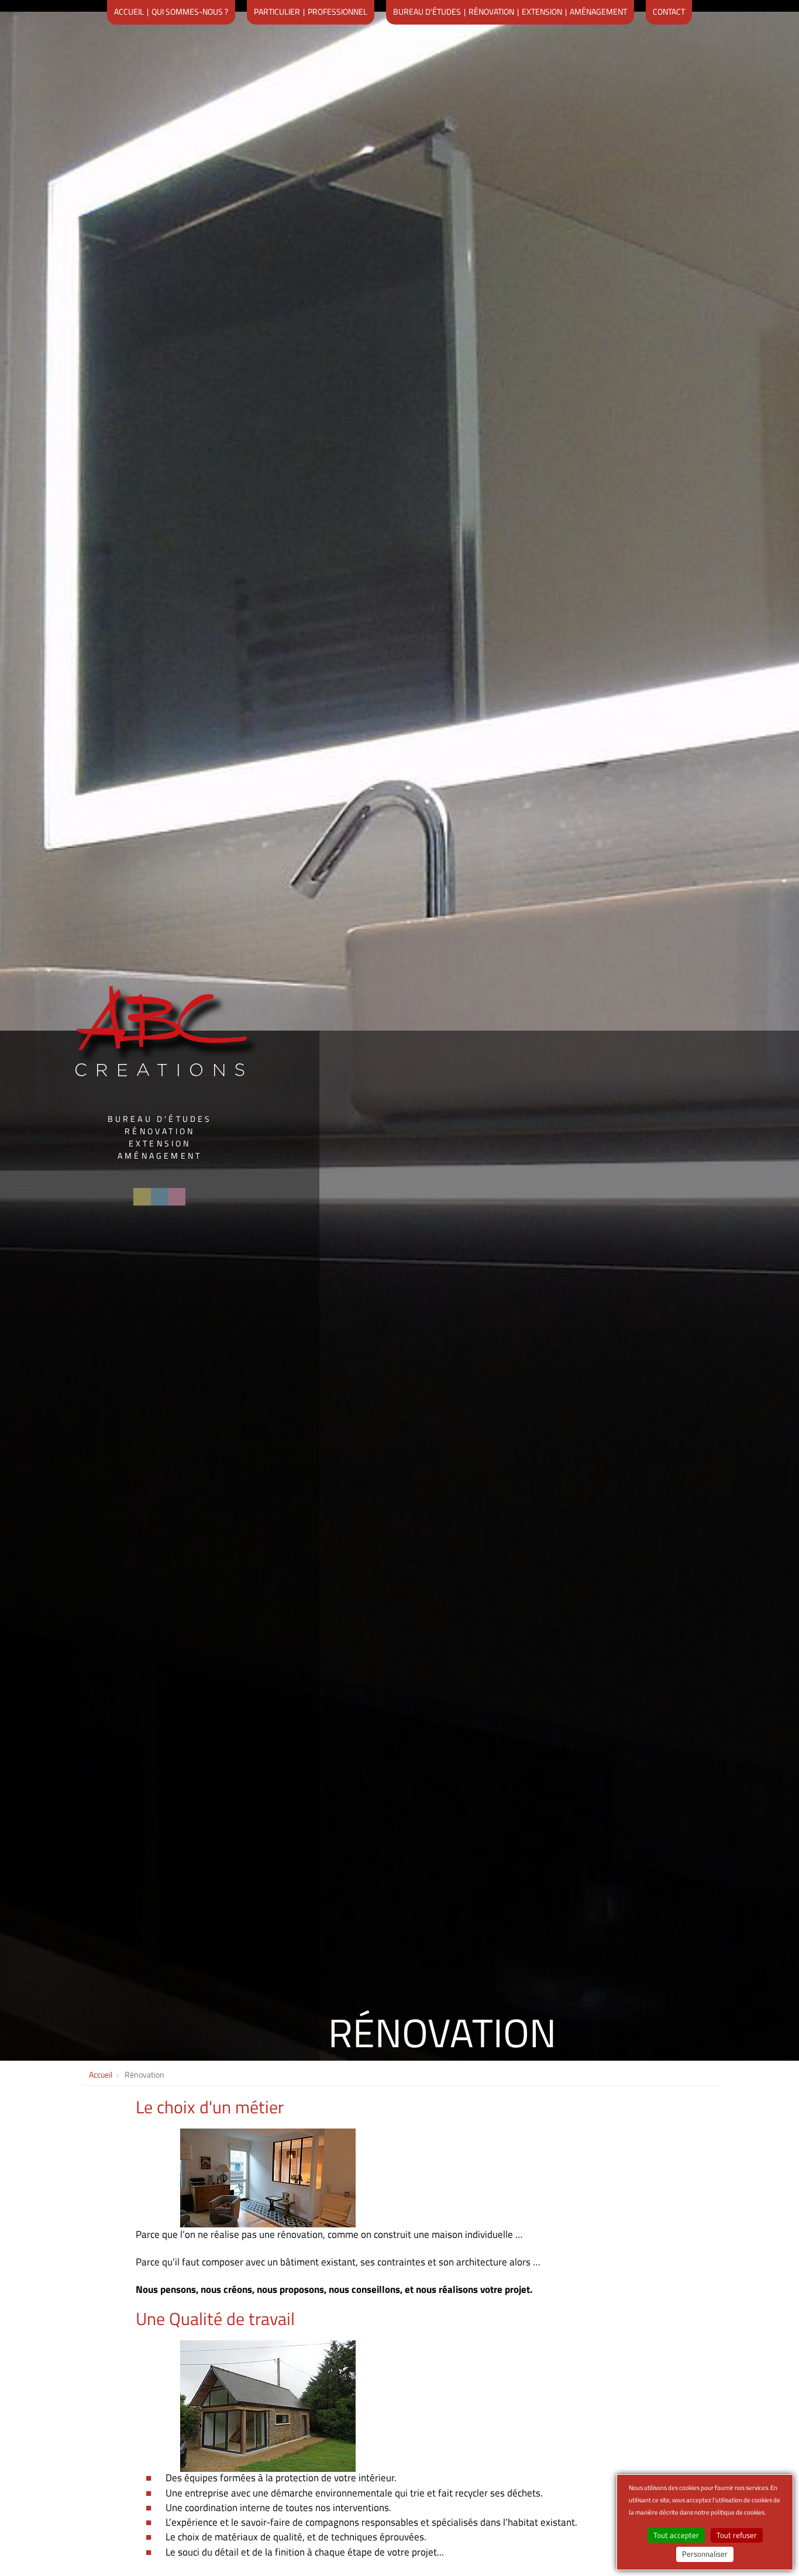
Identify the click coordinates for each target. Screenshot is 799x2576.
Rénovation (491, 11)
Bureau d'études (427, 11)
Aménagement (598, 11)
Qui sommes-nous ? (190, 11)
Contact (669, 11)
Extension (542, 11)
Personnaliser (705, 2554)
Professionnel (337, 11)
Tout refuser (737, 2535)
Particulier (277, 11)
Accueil (129, 11)
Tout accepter (676, 2535)
